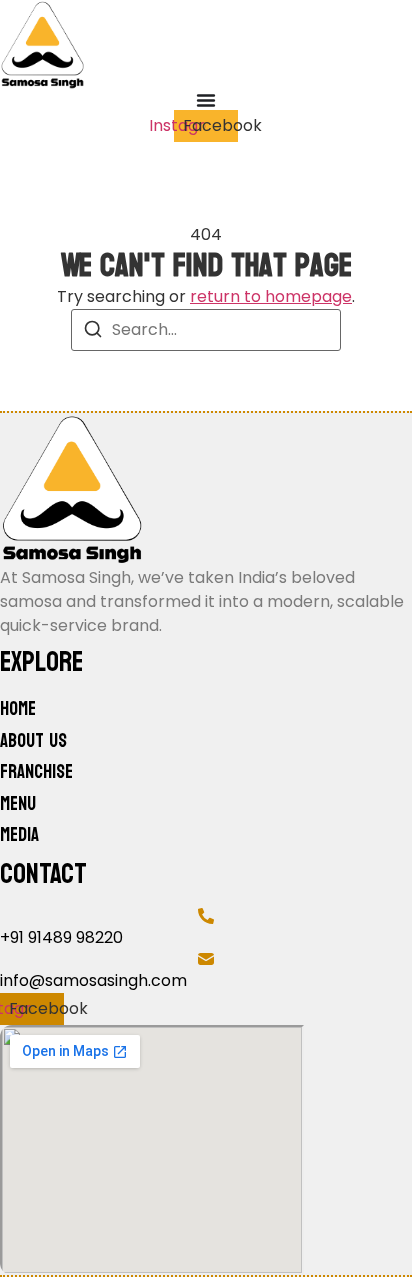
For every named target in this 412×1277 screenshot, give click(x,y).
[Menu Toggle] (206, 100)
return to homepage (271, 296)
